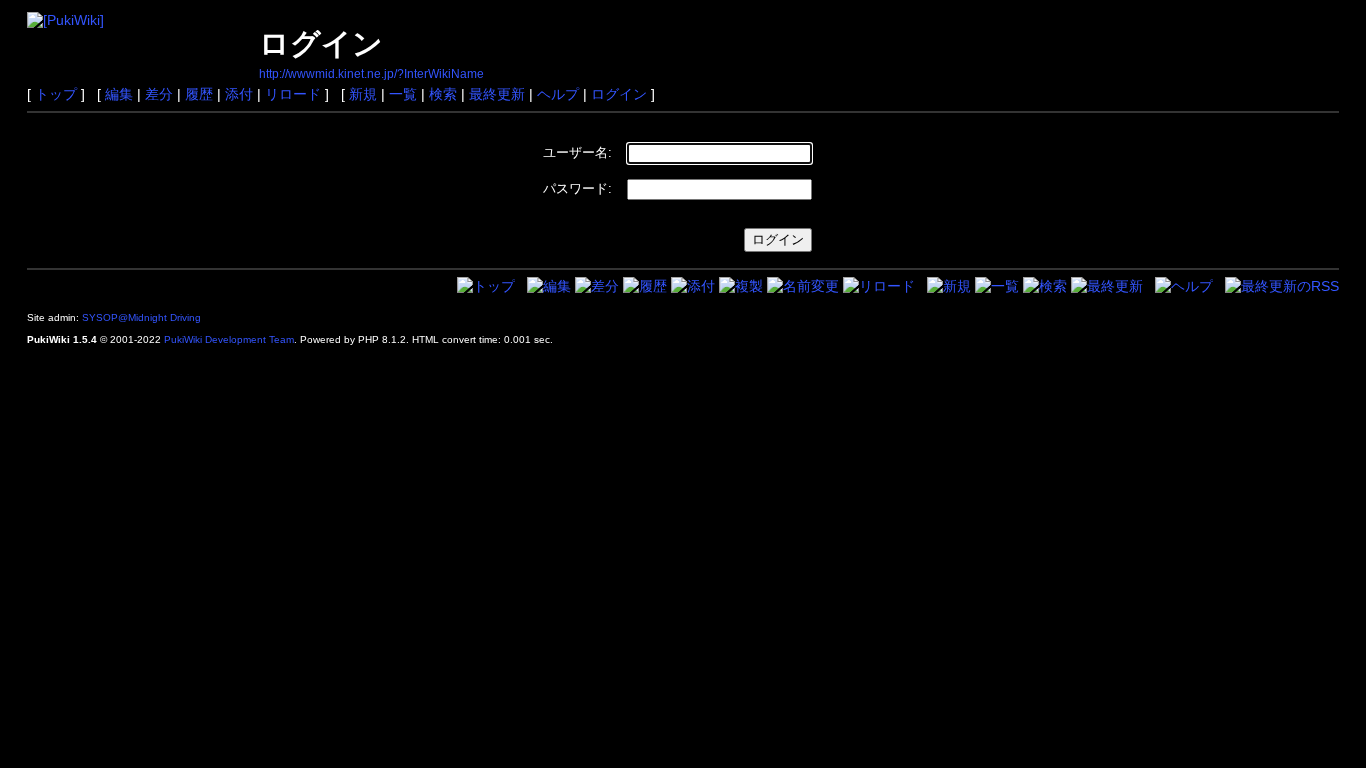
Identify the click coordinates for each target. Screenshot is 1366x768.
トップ (56, 94)
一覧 (403, 94)
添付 (239, 94)
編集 (119, 94)
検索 (443, 94)
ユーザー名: (577, 152)
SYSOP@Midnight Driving (141, 317)
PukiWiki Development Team (229, 339)
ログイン (619, 94)
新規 (363, 94)
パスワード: (577, 188)
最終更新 (497, 94)
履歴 (199, 94)
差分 (159, 94)
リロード (293, 94)
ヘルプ (558, 94)
